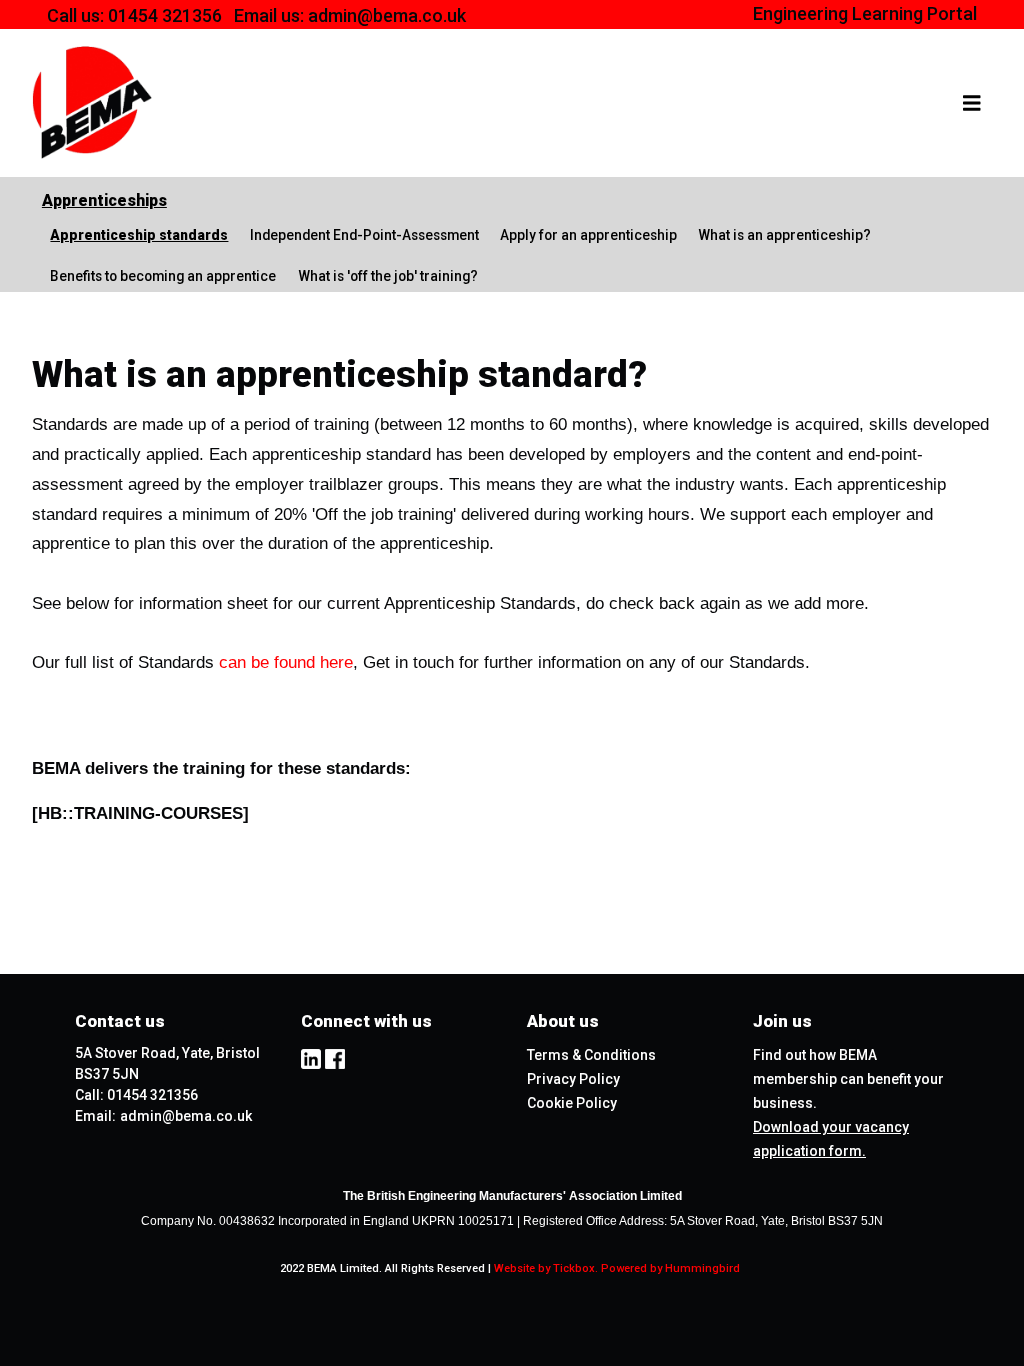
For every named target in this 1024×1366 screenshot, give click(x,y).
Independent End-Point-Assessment (364, 235)
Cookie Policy (572, 1103)
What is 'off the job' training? (388, 276)
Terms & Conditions (591, 1055)
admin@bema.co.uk (387, 15)
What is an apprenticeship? (784, 235)
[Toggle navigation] (972, 103)
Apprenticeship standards (139, 235)
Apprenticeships (104, 200)
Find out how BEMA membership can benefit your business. (848, 1079)
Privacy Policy (573, 1079)
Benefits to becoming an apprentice (163, 276)
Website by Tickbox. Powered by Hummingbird (617, 1268)
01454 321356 (165, 15)
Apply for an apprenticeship (588, 235)
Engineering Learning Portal (865, 13)
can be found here (286, 662)
